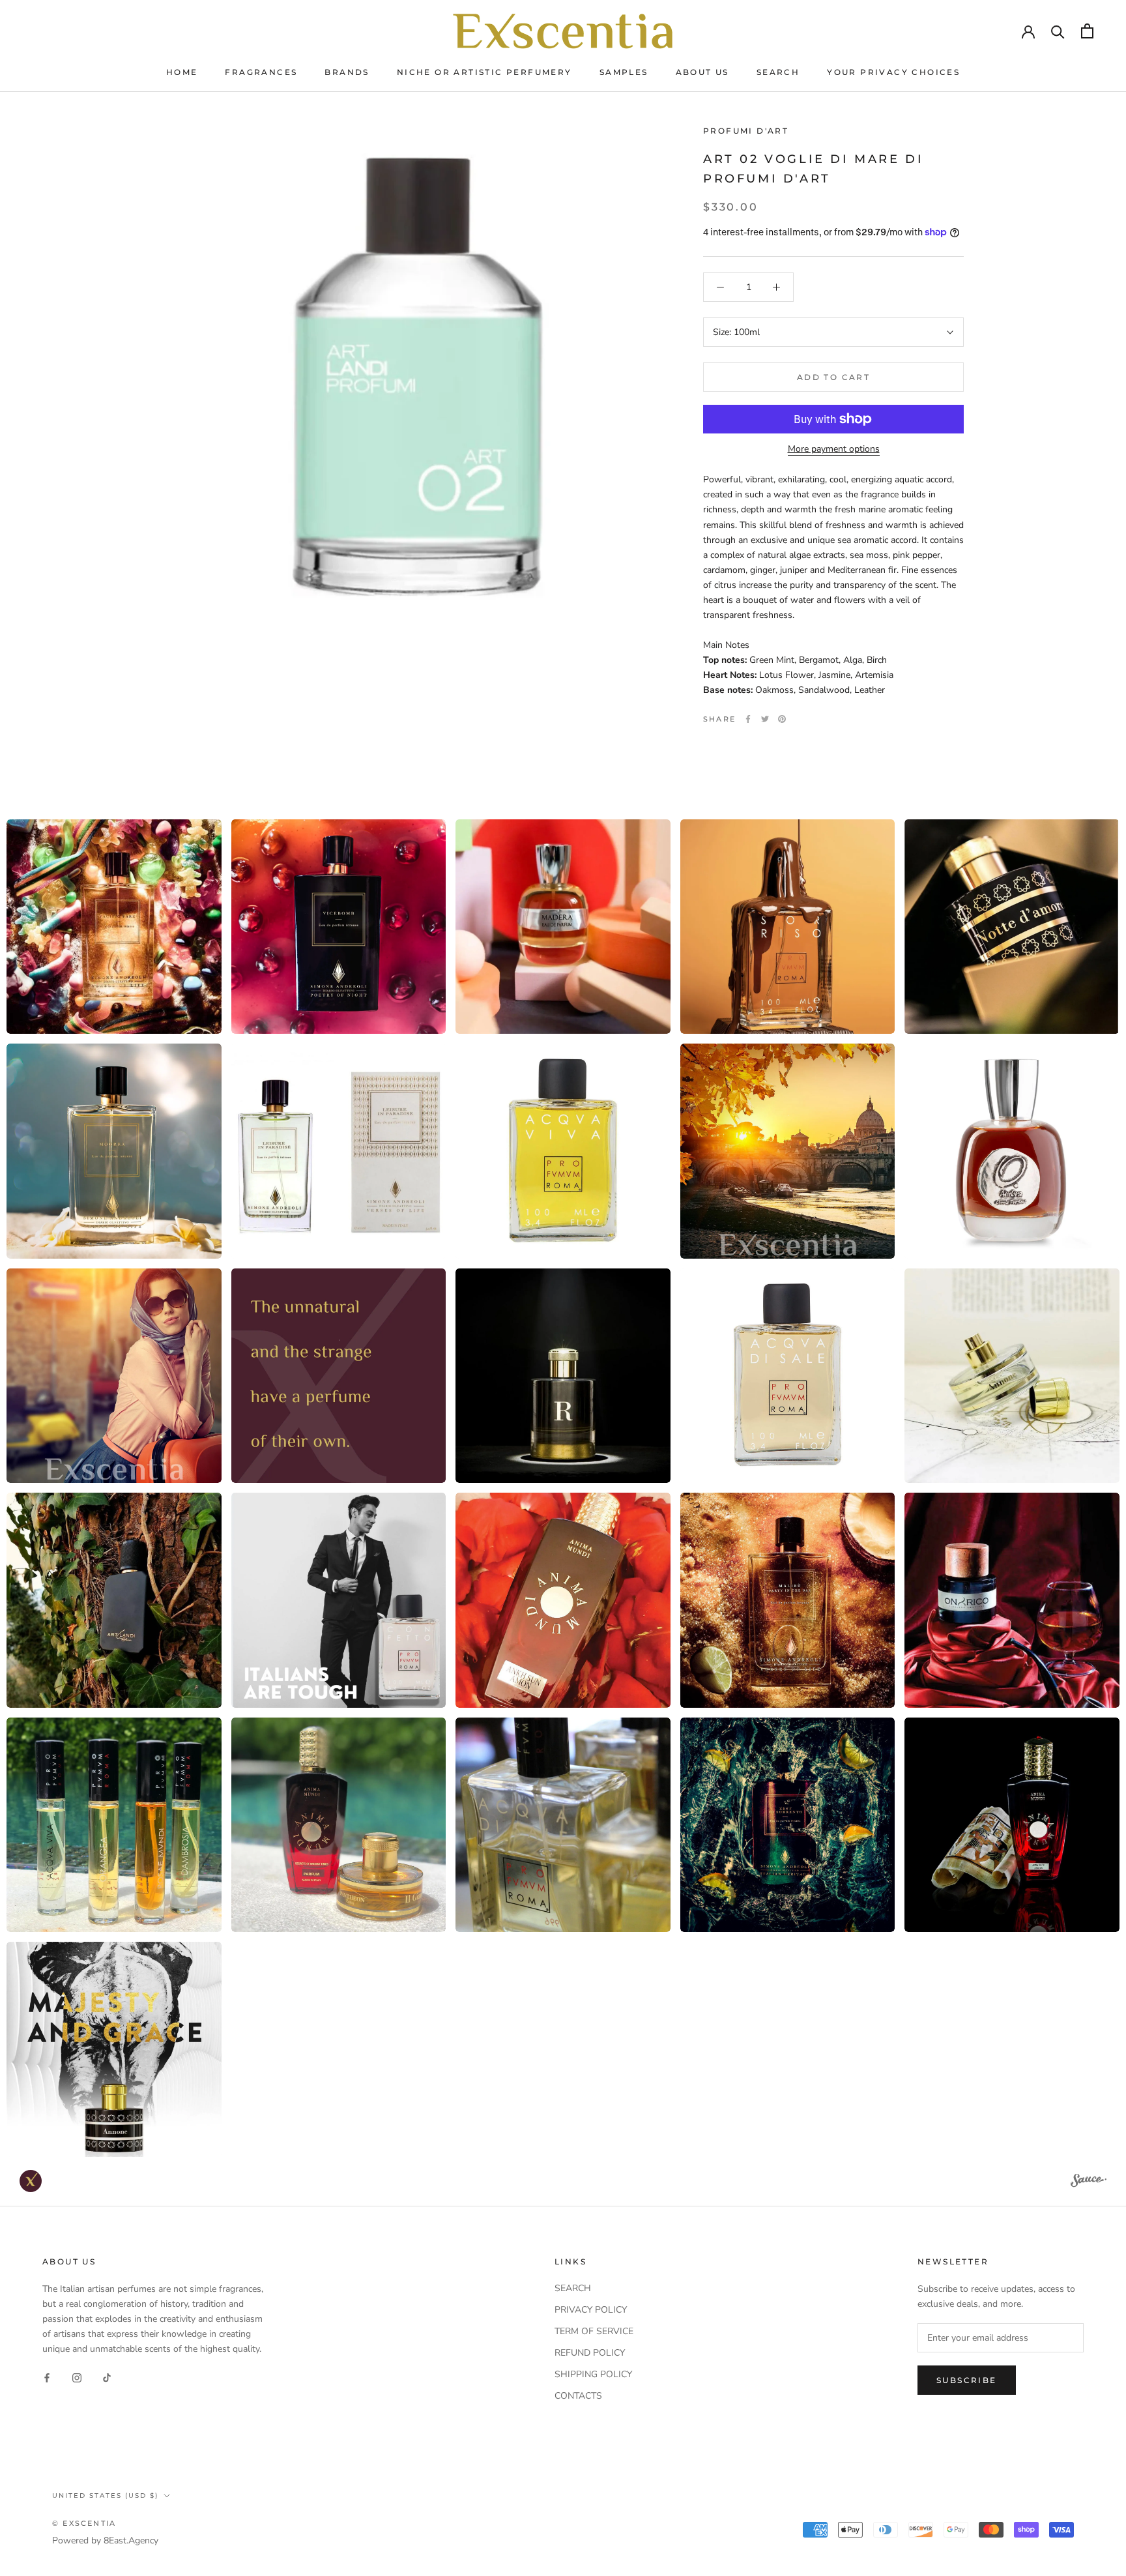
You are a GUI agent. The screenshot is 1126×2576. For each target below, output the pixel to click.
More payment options (834, 449)
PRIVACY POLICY (591, 2310)
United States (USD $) (105, 2495)
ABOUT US (702, 72)
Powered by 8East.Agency (105, 2540)
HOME (182, 72)
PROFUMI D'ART (746, 131)
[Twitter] (765, 719)
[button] (114, 927)
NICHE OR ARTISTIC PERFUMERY (484, 72)
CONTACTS (578, 2396)
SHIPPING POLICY (593, 2374)
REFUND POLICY (590, 2353)
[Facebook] (748, 719)
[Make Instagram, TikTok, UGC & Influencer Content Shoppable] (1089, 2182)
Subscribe (967, 2380)
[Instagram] (77, 2377)
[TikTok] (107, 2377)
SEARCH (778, 72)
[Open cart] (1087, 31)
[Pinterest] (782, 719)
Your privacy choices (893, 72)
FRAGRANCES (261, 72)
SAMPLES (624, 72)
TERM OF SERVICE (594, 2331)
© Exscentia (84, 2523)
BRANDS (347, 72)
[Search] (1058, 31)
